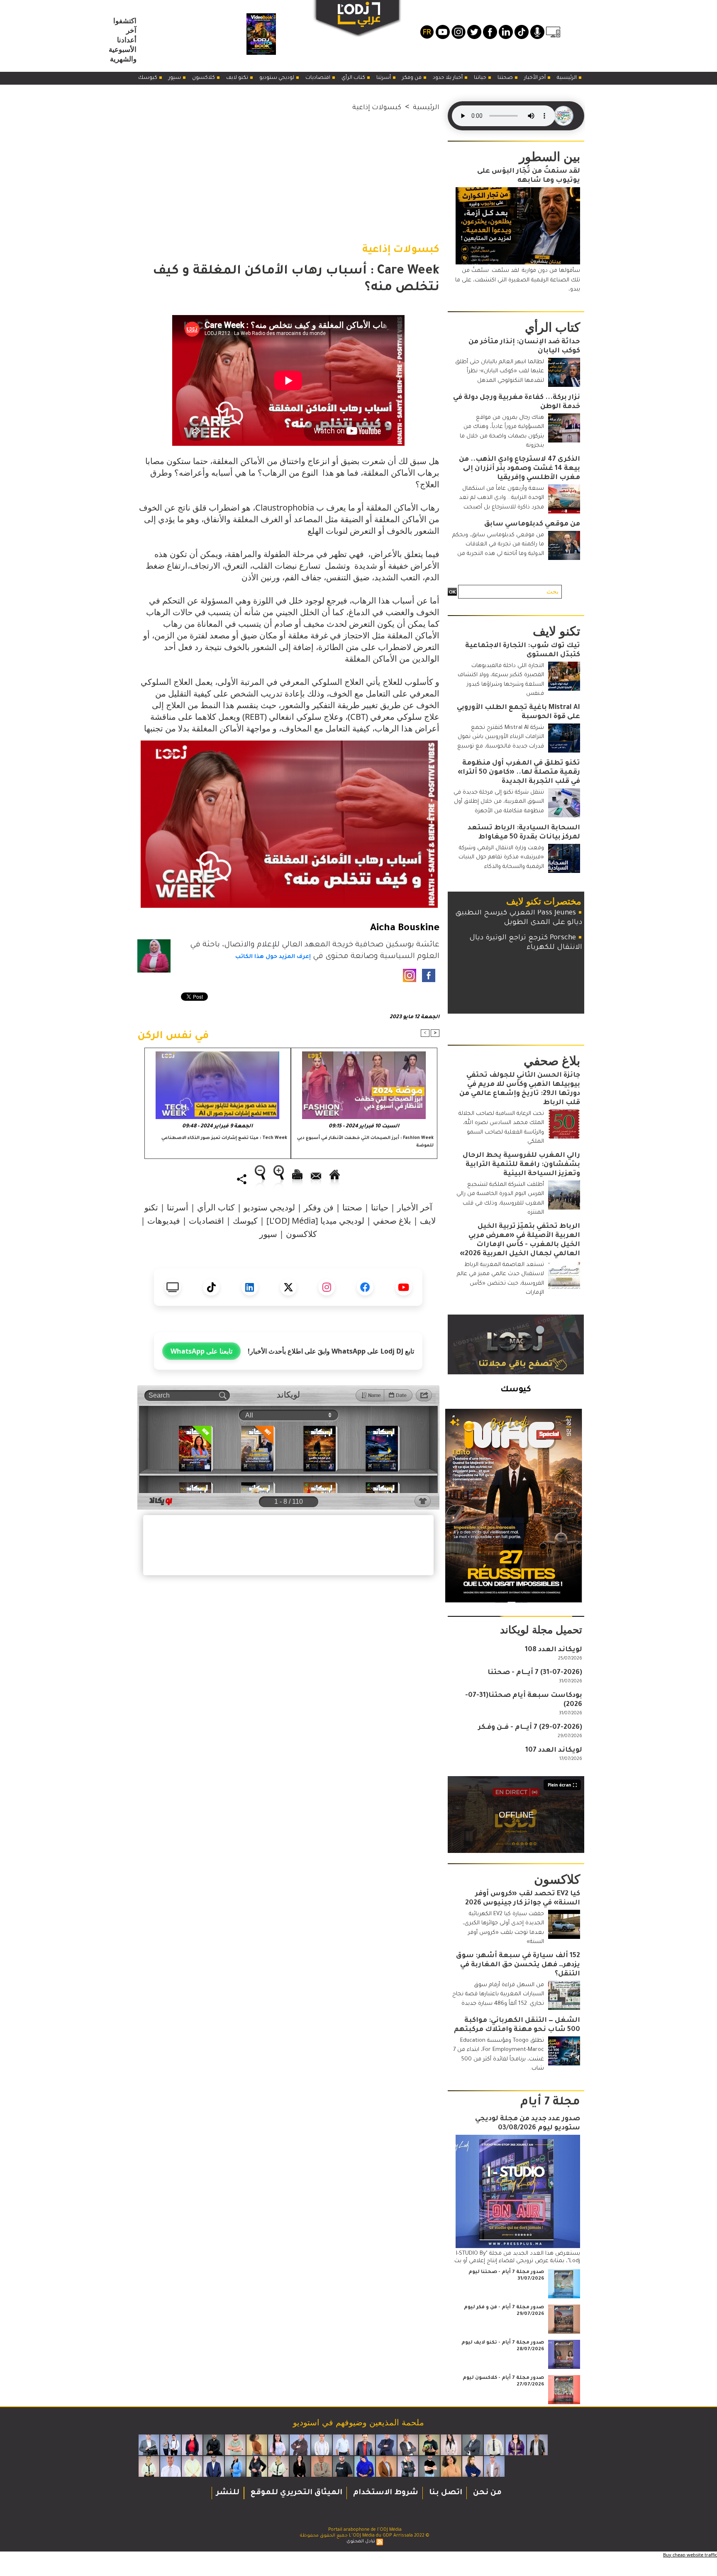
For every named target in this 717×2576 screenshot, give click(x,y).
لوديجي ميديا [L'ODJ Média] (315, 1221)
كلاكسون (204, 78)
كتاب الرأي (354, 78)
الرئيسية (567, 78)
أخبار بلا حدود (448, 78)
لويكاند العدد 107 (554, 1750)
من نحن (486, 2493)
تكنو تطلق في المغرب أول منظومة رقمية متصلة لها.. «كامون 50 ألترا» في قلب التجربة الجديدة (519, 772)
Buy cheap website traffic (690, 2555)
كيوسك (148, 78)
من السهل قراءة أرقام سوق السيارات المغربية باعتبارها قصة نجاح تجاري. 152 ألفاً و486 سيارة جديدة (498, 1994)
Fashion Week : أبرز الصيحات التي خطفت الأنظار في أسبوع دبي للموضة (365, 1142)
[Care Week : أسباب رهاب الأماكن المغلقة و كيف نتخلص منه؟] (289, 744)
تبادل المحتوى (361, 2542)
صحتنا (506, 78)
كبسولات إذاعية (377, 108)
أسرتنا (384, 78)
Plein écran (560, 1785)
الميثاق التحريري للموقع (295, 2493)
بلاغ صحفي (392, 1221)
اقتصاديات (318, 78)
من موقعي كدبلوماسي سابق (532, 524)
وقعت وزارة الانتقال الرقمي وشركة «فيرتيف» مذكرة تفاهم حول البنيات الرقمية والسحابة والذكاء (501, 858)
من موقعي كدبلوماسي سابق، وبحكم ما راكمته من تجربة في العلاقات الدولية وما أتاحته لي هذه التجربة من (498, 545)
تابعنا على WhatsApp (201, 1351)
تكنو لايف (238, 78)
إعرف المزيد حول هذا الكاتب (273, 957)
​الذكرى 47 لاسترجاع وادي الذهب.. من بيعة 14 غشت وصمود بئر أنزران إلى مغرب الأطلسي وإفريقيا (519, 469)
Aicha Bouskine (405, 929)
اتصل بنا (445, 2493)
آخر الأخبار (535, 78)
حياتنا (481, 78)
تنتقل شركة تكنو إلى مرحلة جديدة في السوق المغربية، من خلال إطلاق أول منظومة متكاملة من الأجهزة (499, 802)
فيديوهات (164, 1221)
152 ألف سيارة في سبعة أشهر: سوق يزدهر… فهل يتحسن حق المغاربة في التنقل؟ (518, 1965)
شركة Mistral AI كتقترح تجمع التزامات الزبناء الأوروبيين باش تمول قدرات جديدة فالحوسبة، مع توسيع (501, 737)
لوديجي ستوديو (277, 78)
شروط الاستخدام (385, 2493)
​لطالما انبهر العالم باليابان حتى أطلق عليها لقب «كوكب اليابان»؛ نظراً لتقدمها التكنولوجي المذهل (500, 371)
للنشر (228, 2493)
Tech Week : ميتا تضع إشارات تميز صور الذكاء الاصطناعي (224, 1138)
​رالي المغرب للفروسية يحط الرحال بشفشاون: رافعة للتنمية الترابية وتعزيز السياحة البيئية (521, 1165)
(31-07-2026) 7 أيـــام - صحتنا (535, 1673)
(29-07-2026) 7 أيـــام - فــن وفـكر (530, 1728)
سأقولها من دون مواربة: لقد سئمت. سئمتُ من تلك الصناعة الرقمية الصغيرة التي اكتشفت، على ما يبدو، (518, 280)
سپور (175, 78)
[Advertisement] (288, 171)
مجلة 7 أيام (550, 2103)
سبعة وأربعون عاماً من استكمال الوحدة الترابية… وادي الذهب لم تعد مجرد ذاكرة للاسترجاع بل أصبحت (501, 498)
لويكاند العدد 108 (554, 1650)
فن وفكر (412, 78)
